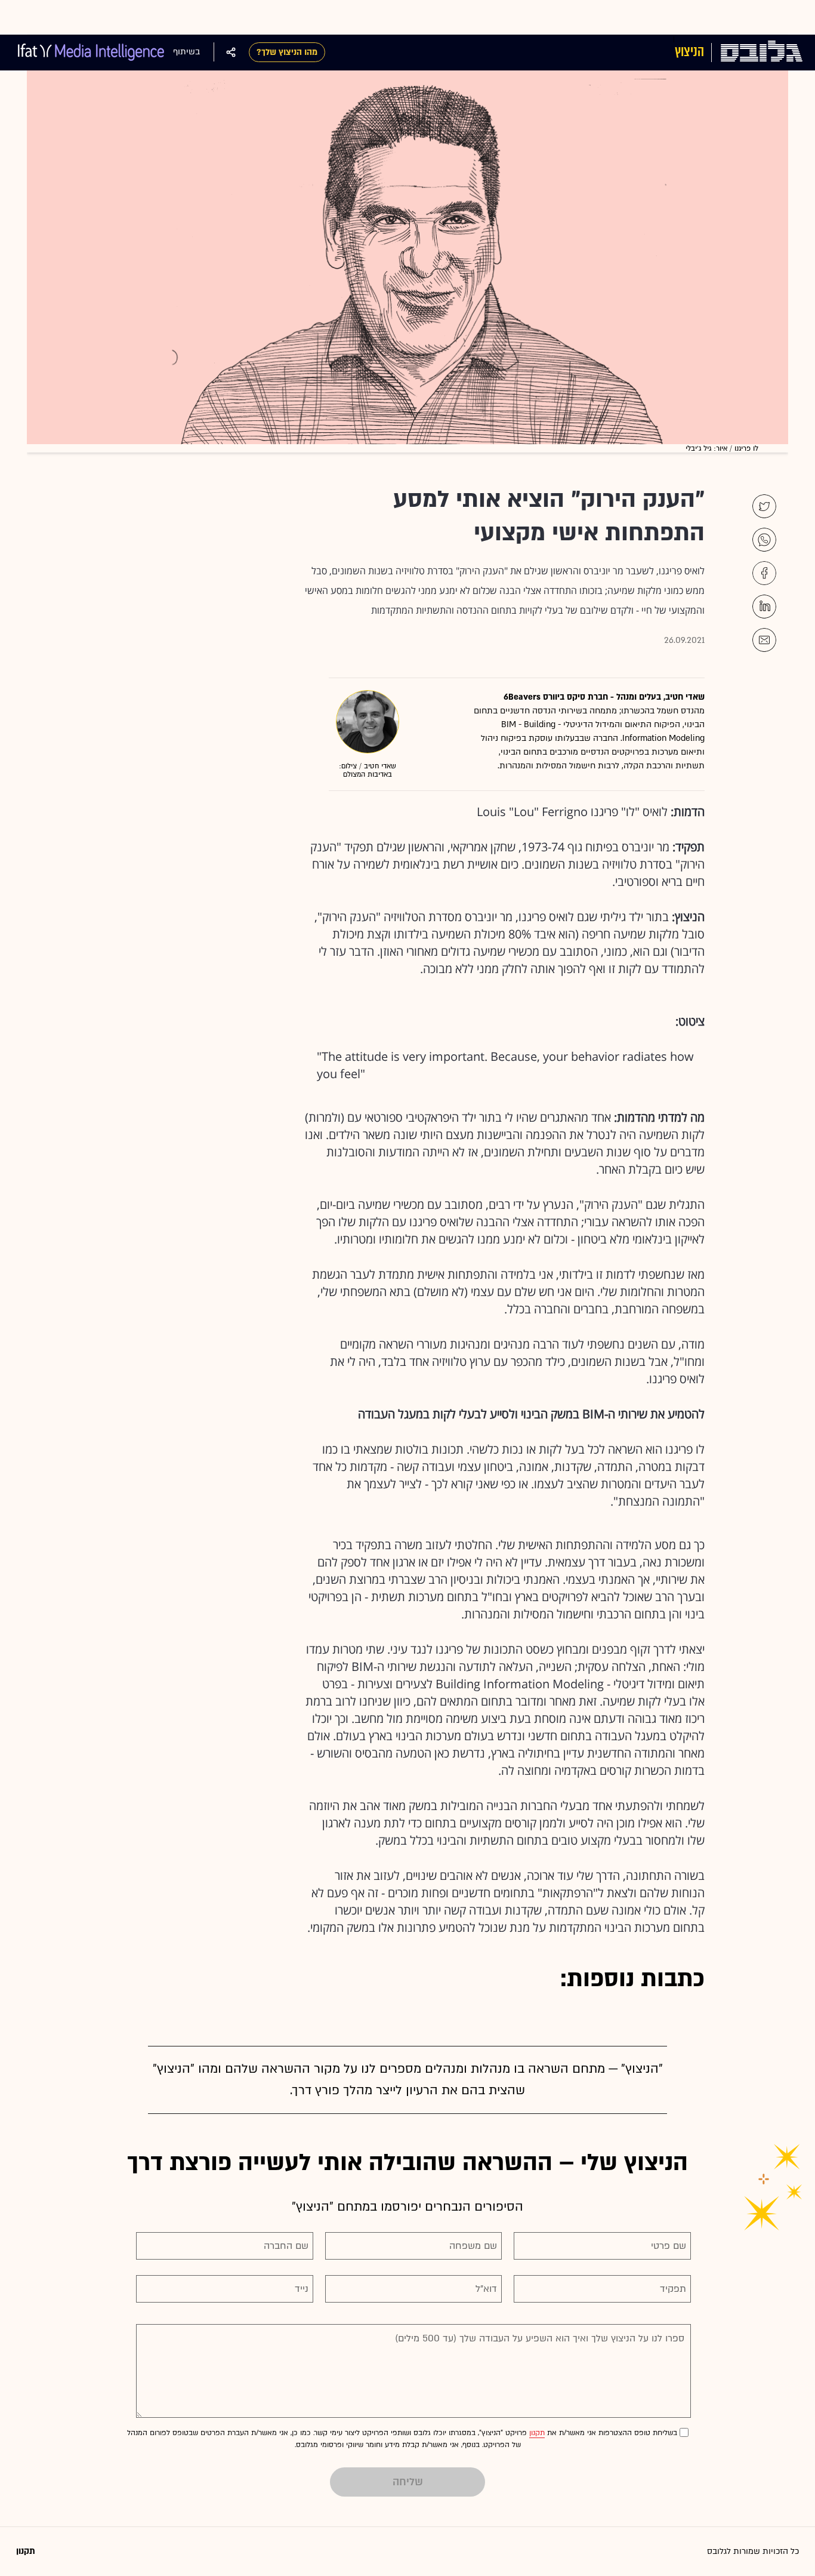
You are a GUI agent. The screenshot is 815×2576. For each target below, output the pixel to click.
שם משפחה (473, 2246)
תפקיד (673, 2289)
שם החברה (286, 2246)
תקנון (537, 2433)
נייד (302, 2289)
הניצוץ (689, 52)
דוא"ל (486, 2289)
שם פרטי (669, 2246)
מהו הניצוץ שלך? (287, 52)
